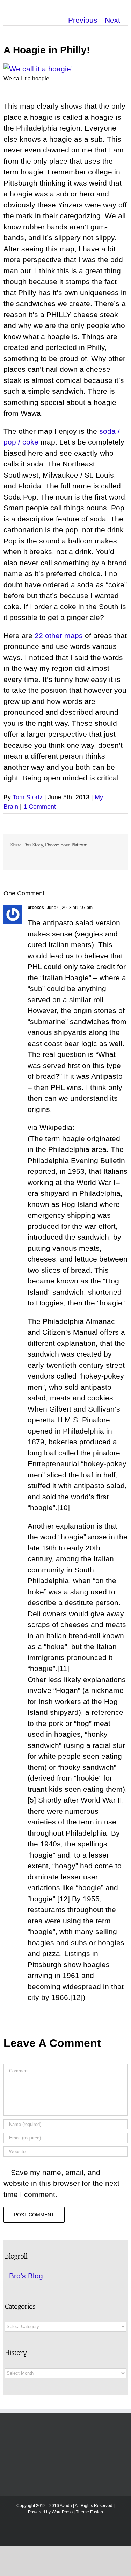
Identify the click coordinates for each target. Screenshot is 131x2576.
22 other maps (59, 635)
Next (112, 20)
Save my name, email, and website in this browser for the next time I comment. (61, 2183)
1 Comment (40, 807)
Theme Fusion (89, 2512)
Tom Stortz (28, 797)
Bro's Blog (26, 2276)
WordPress (62, 2512)
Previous (83, 20)
